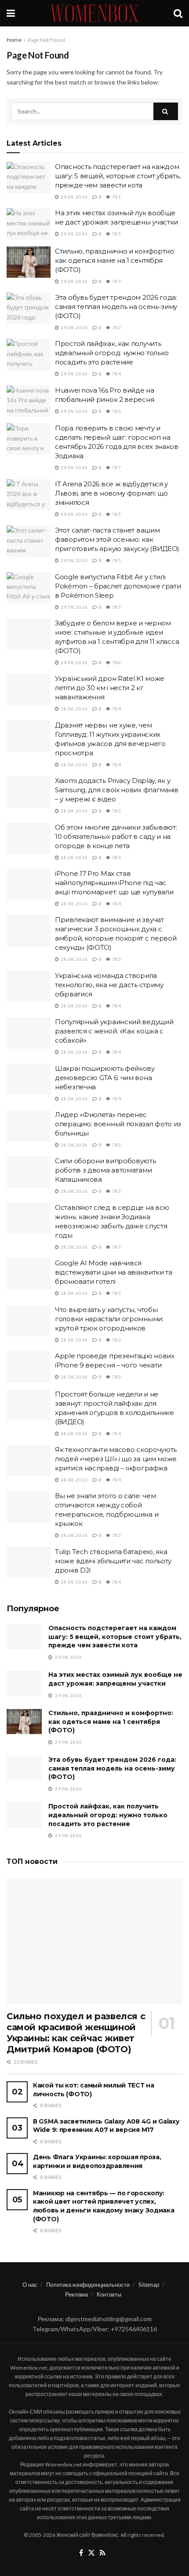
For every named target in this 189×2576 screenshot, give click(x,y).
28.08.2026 (74, 709)
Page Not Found (46, 40)
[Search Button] (178, 13)
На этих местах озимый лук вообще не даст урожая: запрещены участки (115, 1679)
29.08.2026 (74, 197)
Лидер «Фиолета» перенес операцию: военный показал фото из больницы (118, 1124)
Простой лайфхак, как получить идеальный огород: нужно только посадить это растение (112, 353)
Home (14, 40)
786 (116, 662)
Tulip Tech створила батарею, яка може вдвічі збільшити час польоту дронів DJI (113, 1561)
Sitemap (149, 2285)
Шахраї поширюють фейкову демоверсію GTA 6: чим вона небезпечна (105, 1078)
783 (116, 327)
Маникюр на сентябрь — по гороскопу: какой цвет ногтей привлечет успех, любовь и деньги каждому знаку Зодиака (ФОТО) (104, 2206)
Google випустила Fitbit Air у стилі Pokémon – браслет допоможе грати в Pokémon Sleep (118, 586)
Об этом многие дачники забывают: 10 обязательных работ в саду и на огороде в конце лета (116, 836)
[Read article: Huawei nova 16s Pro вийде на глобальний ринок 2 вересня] (29, 401)
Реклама (76, 2294)
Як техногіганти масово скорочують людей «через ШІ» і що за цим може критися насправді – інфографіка (116, 1459)
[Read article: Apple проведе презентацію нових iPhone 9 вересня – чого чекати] (29, 1367)
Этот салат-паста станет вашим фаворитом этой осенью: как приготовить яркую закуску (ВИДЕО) (117, 539)
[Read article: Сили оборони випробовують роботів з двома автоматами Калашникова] (29, 1172)
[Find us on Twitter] (91, 2553)
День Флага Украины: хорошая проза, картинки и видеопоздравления (97, 2161)
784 (116, 374)
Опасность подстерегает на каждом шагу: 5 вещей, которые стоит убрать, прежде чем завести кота (118, 176)
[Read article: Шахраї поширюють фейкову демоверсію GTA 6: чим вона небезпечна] (29, 1080)
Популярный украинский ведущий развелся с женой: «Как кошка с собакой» (114, 1031)
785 (116, 234)
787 (116, 281)
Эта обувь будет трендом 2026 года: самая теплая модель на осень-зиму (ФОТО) (116, 307)
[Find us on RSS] (103, 2553)
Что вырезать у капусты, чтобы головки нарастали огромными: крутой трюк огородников (109, 1319)
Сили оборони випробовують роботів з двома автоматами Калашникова (105, 1170)
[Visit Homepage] (94, 13)
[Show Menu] (11, 13)
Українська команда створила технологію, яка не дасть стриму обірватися (109, 985)
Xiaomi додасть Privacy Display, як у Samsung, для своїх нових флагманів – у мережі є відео (117, 790)
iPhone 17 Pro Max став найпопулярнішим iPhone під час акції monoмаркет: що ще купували (114, 883)
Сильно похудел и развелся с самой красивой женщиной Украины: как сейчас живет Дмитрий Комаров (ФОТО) (76, 2033)
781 (116, 197)
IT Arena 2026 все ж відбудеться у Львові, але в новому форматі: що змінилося (111, 493)
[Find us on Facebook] (81, 2553)
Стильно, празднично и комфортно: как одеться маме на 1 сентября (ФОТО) (115, 260)
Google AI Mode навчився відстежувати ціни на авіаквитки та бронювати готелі (114, 1272)
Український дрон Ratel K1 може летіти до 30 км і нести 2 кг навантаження (110, 688)
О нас (30, 2285)
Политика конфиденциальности (88, 2285)
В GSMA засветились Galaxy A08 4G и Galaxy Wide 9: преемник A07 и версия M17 (106, 2126)
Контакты (109, 2294)
